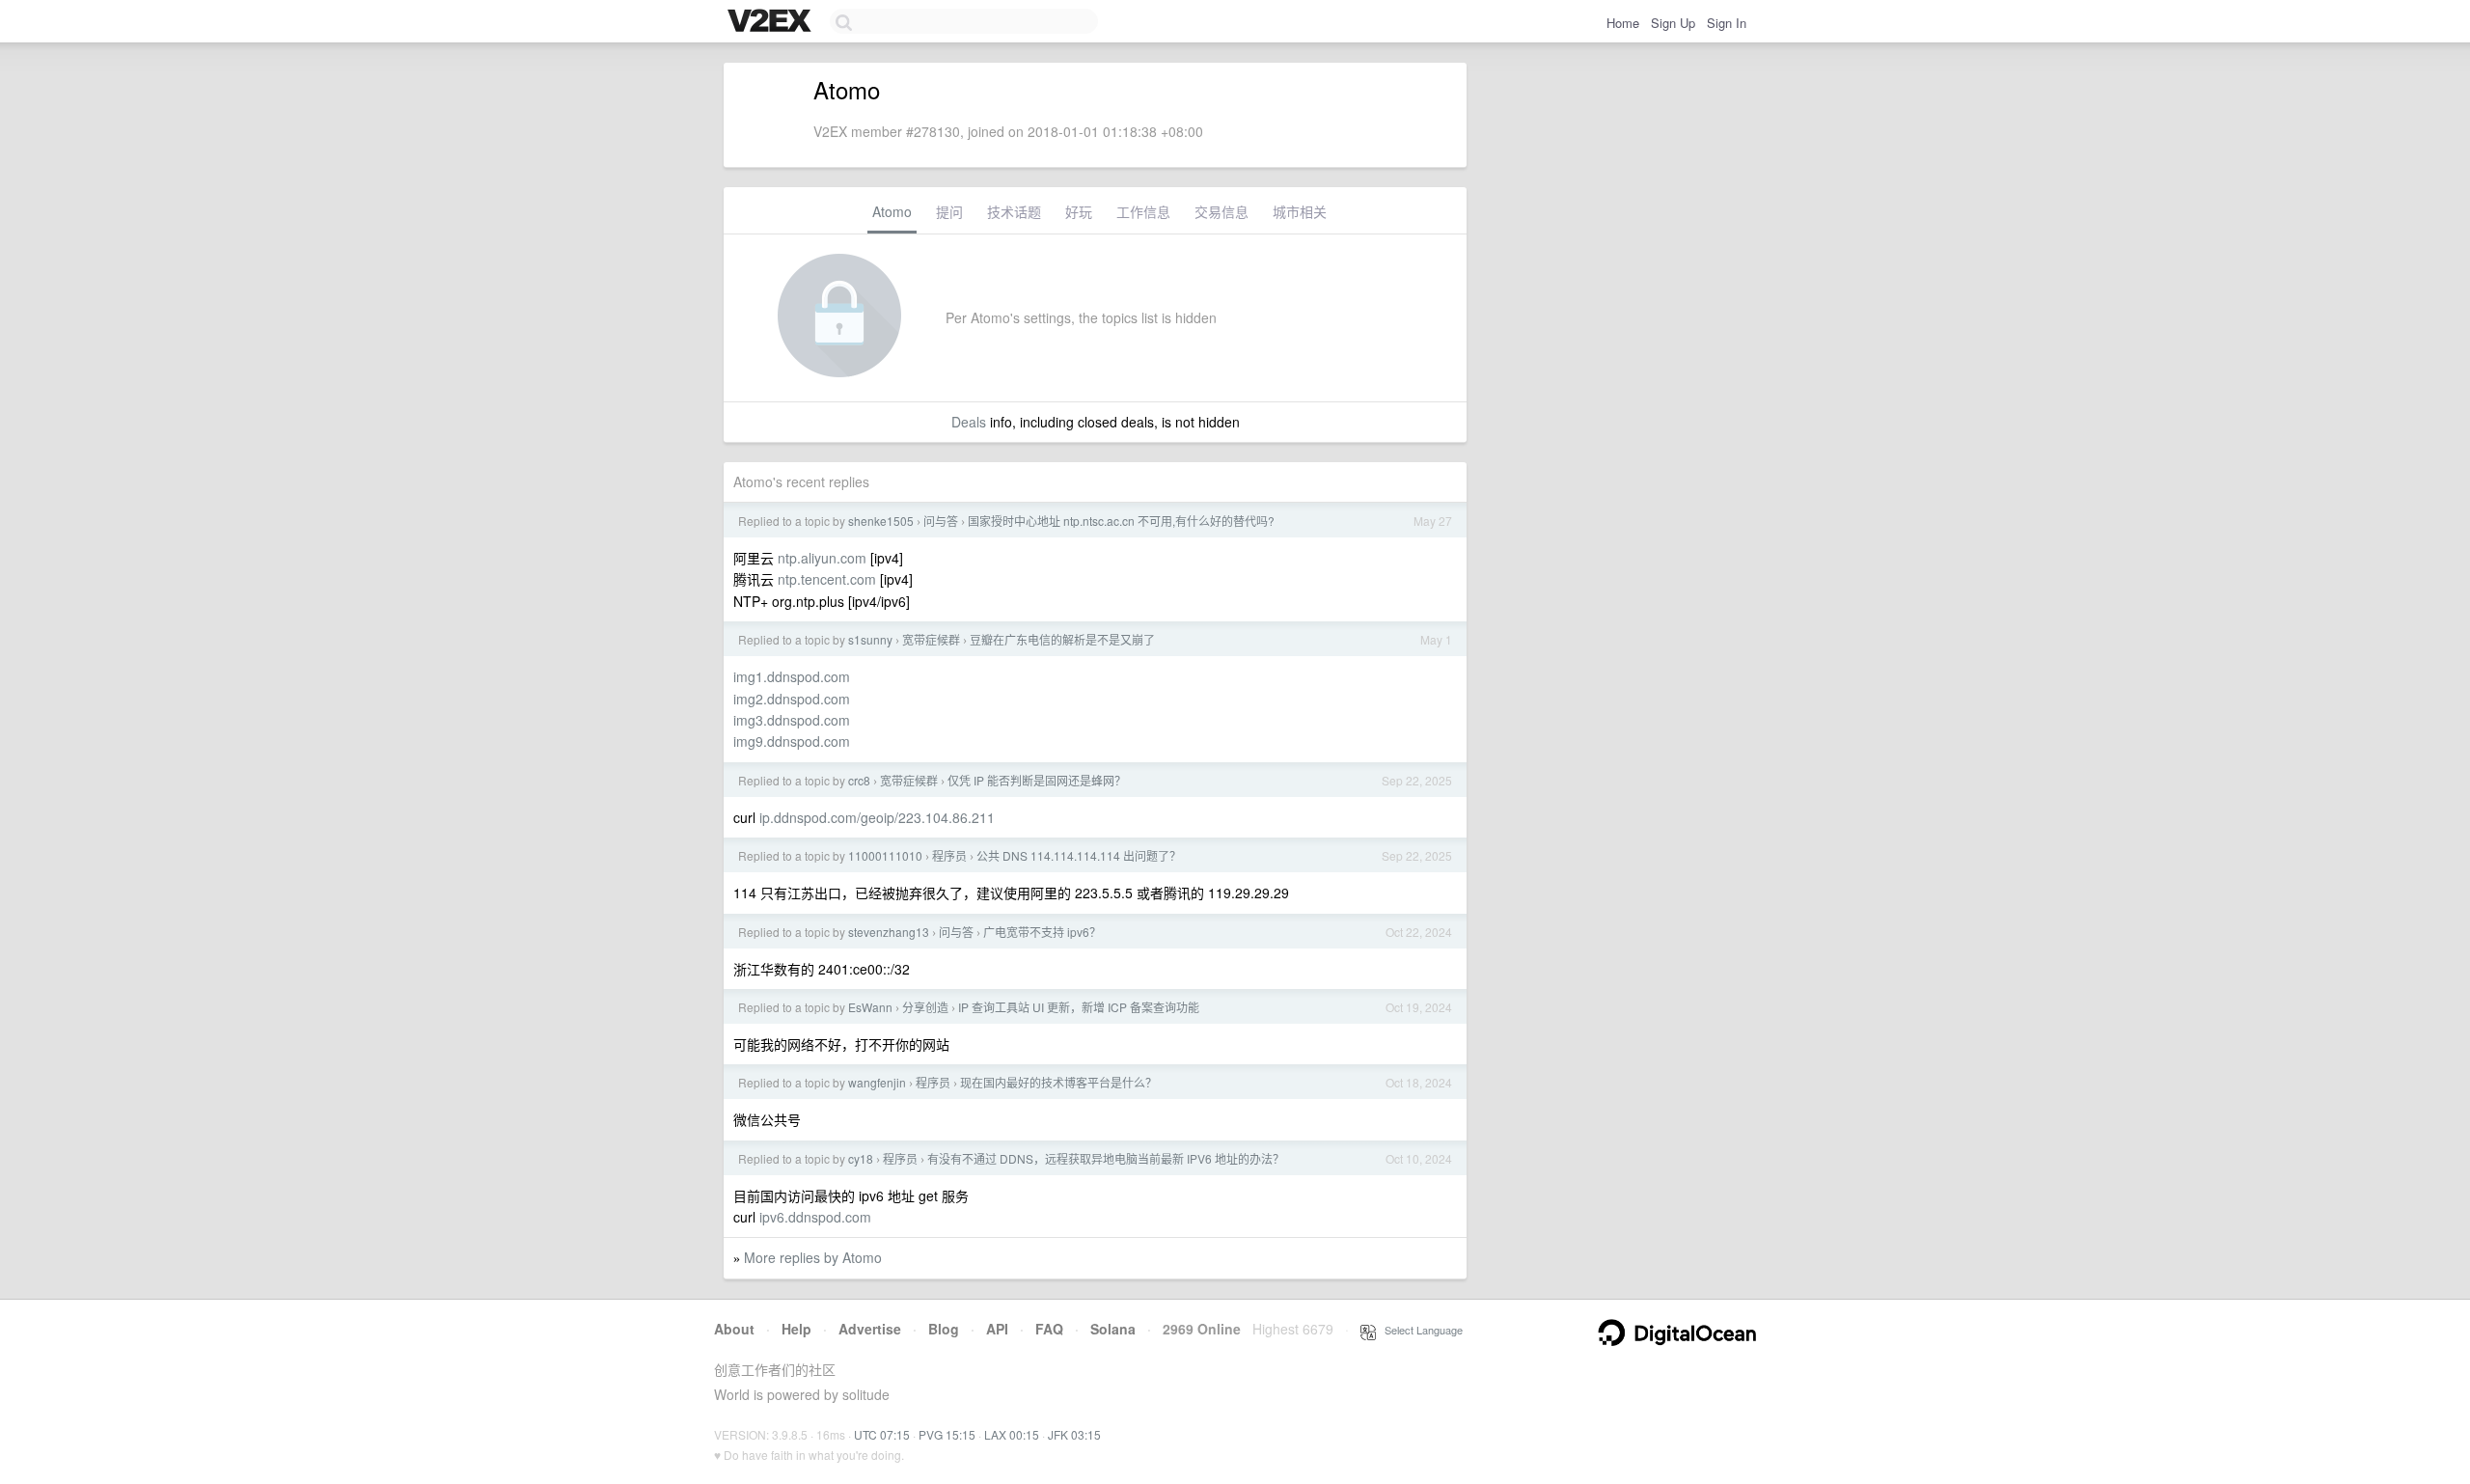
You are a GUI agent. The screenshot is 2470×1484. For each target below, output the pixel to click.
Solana (1113, 1329)
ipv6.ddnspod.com (815, 1217)
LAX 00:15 (1012, 1434)
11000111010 (885, 855)
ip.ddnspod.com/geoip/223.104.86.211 (877, 817)
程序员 (949, 855)
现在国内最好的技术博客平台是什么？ (1058, 1082)
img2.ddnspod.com (792, 699)
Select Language (1419, 1330)
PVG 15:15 (947, 1434)
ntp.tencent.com (827, 579)
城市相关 (1300, 211)
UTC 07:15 (882, 1434)
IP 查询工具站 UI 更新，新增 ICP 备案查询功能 (1079, 1007)
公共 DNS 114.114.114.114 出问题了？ (1079, 855)
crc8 (859, 780)
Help (796, 1329)
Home (1623, 23)
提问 (949, 211)
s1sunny (870, 639)
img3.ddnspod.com (792, 720)
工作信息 (1143, 211)
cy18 (861, 1158)
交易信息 (1221, 211)
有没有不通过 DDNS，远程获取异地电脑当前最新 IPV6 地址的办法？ (1106, 1158)
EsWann (870, 1007)
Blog (944, 1329)
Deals (969, 422)
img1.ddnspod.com (792, 676)
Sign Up (1673, 23)
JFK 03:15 (1074, 1434)
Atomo (892, 211)
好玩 (1079, 211)
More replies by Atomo (813, 1257)
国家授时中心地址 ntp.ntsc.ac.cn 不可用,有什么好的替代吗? (1121, 521)
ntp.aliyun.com (822, 558)
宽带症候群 (931, 639)
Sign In (1727, 23)
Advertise (870, 1329)
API (997, 1329)
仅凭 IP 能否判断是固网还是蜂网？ (1037, 780)
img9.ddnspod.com (792, 741)
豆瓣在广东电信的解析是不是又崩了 (1062, 639)
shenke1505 (881, 521)
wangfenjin (877, 1082)
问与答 (941, 521)
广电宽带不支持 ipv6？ (1042, 932)
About (734, 1329)
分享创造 (925, 1007)
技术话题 (1014, 211)
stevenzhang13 (889, 932)
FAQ (1049, 1329)
